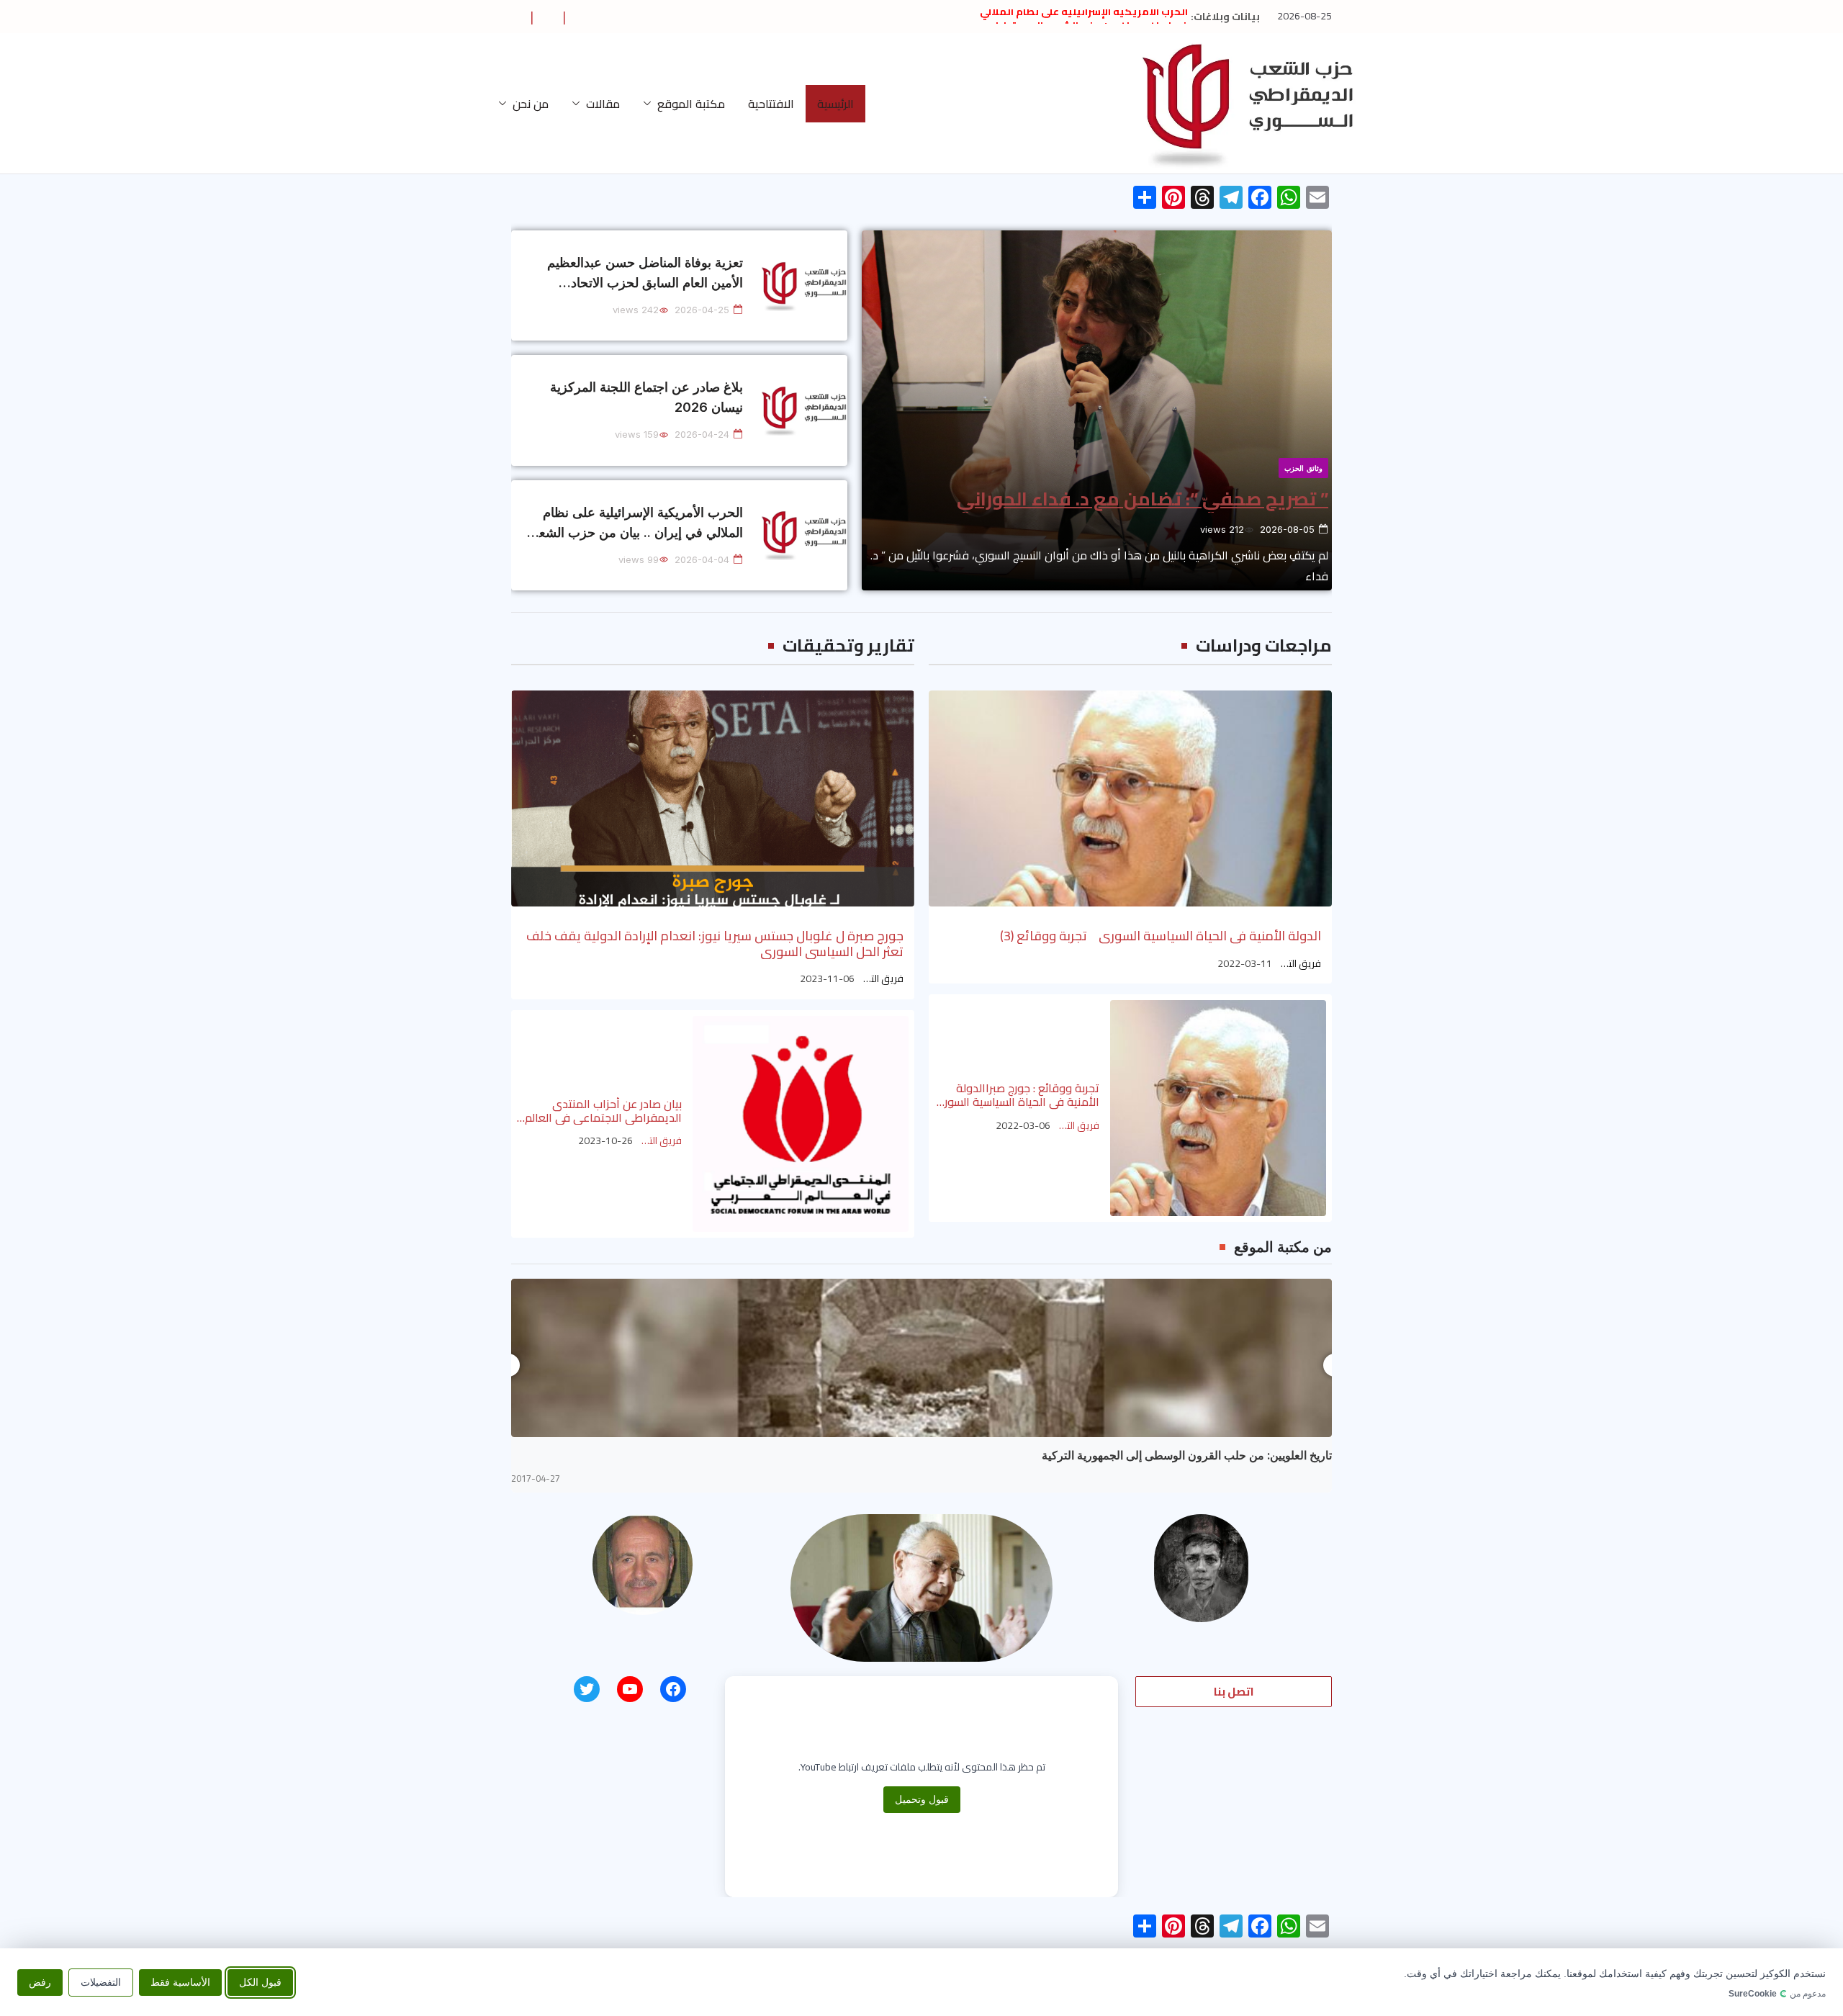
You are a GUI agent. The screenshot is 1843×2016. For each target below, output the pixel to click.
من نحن (531, 104)
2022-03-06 (1023, 1126)
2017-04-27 (536, 1479)
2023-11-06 (827, 979)
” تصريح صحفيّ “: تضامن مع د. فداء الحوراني (1143, 499)
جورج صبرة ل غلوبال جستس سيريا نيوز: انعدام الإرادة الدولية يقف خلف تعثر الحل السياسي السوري (715, 944)
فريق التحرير (1299, 964)
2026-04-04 (702, 559)
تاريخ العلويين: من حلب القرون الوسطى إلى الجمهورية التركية (1187, 1455)
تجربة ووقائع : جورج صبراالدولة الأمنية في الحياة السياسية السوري (1017, 1095)
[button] (650, 104)
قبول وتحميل (922, 1799)
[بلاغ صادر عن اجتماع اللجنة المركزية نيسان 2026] (804, 410)
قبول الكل (260, 1981)
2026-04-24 (702, 434)
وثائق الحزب (1303, 468)
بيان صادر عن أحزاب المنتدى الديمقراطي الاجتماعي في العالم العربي (603, 1111)
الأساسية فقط (180, 1981)
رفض (40, 1981)
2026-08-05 (1287, 529)
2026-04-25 (702, 310)
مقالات (603, 104)
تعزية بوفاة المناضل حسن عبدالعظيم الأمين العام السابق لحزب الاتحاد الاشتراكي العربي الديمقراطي (645, 274)
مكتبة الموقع (691, 104)
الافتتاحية (771, 104)
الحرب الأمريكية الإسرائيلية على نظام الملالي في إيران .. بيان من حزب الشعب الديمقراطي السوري (635, 524)
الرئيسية (835, 104)
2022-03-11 (1245, 964)
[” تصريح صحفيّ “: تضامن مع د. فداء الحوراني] (1097, 410)
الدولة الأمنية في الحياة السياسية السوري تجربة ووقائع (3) (1161, 936)
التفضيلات (101, 1981)
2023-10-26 (605, 1141)
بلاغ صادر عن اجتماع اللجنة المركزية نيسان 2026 (646, 397)
